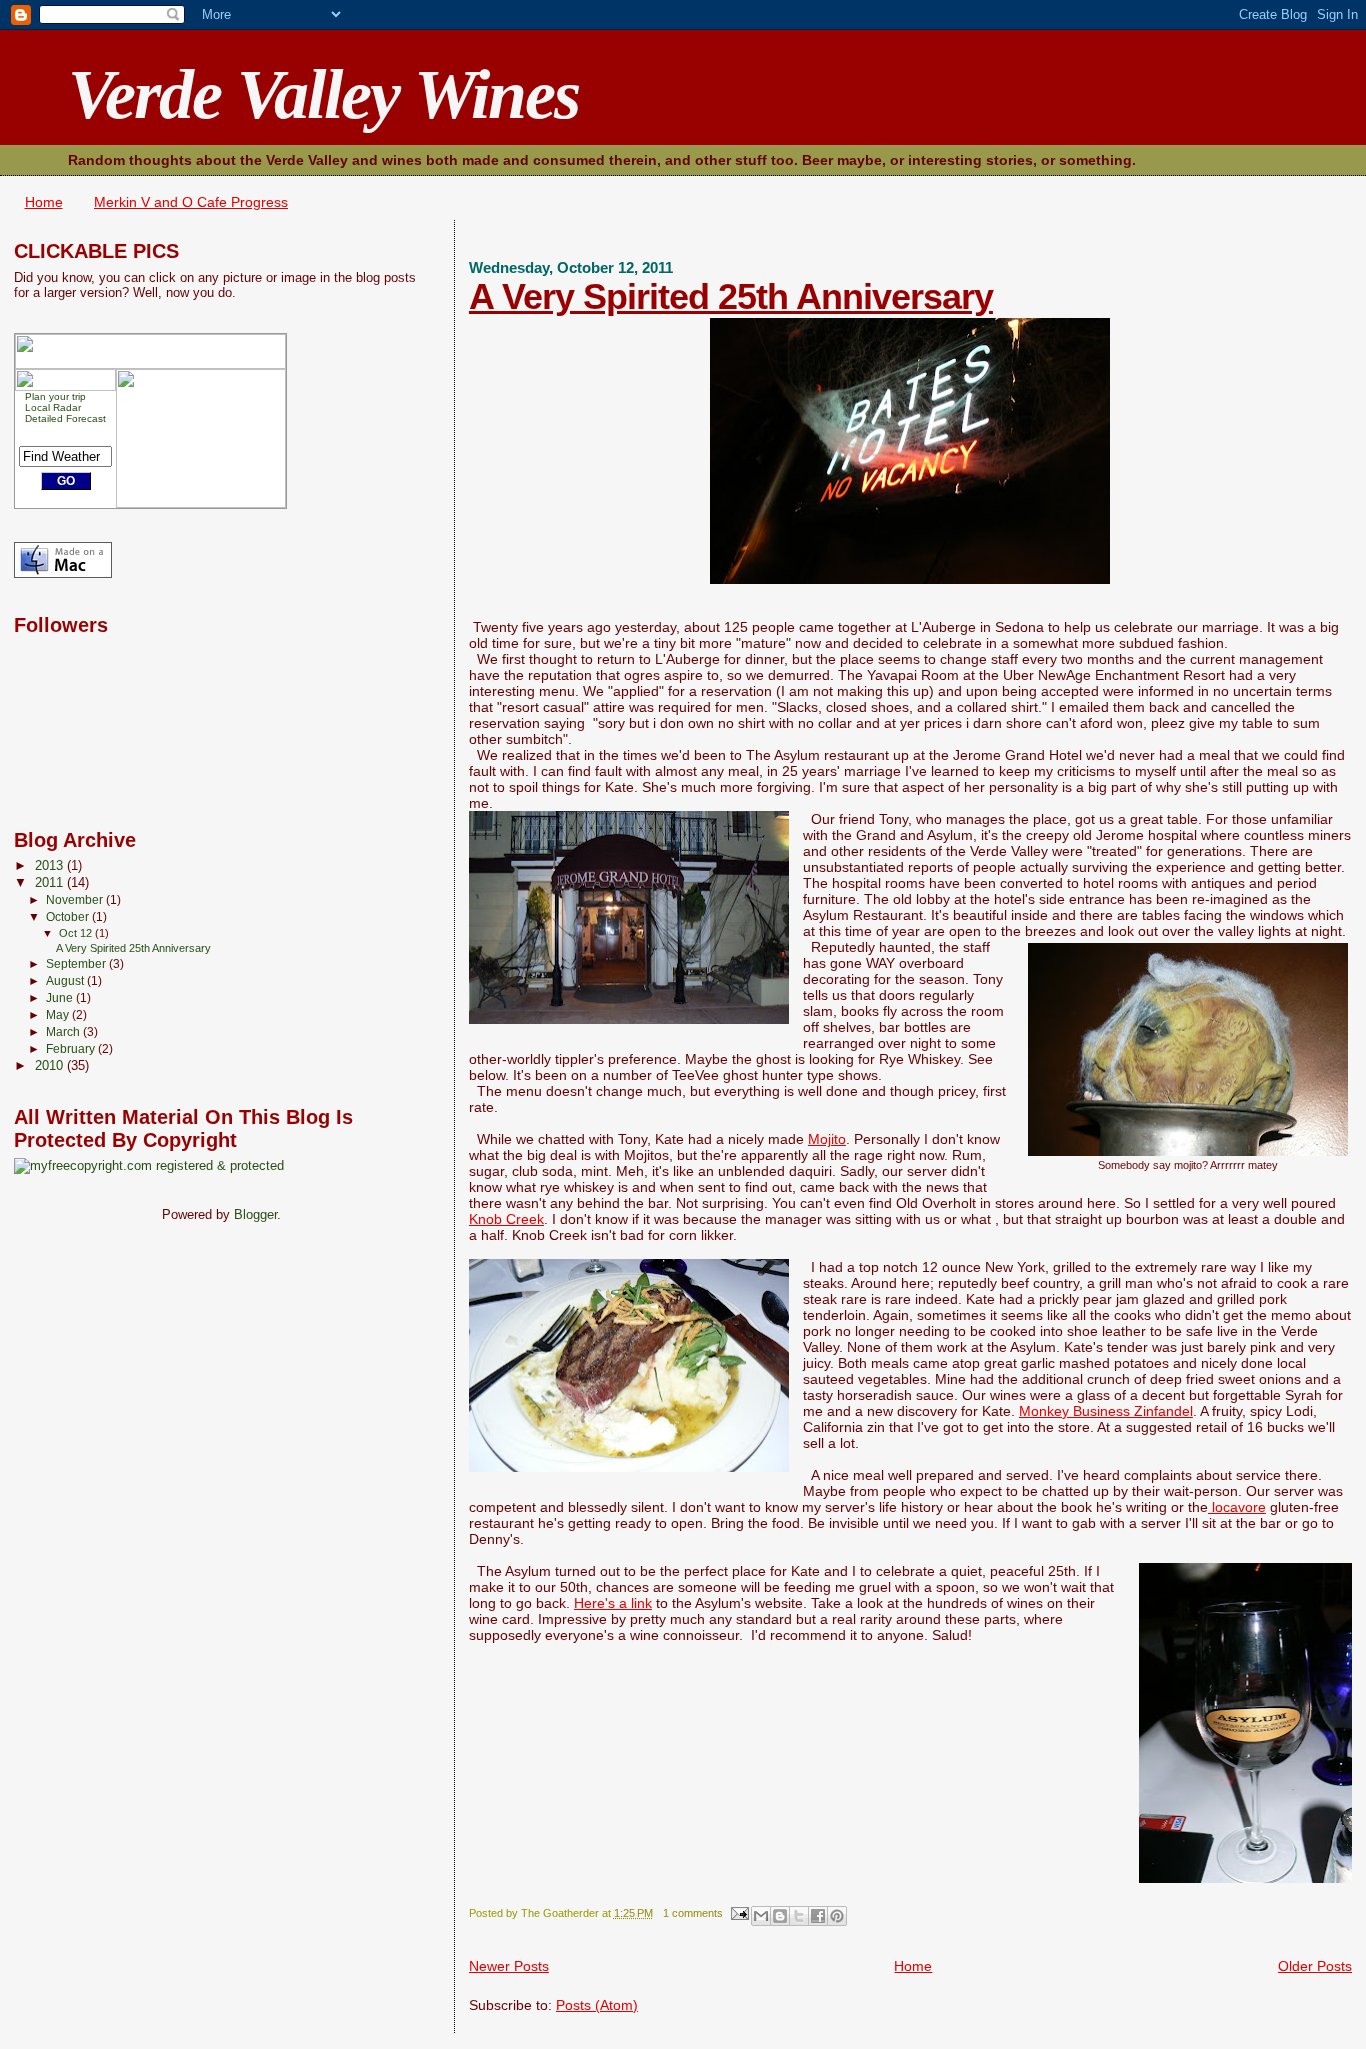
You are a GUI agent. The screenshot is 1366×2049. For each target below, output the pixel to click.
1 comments (693, 1913)
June (61, 998)
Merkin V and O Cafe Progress (191, 202)
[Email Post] (739, 1913)
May (59, 1015)
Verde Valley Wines (323, 94)
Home (44, 202)
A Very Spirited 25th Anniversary (731, 296)
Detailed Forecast (65, 418)
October (69, 917)
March (64, 1032)
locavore (1237, 1507)
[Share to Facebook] (818, 1916)
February (72, 1049)
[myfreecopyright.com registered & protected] (149, 1165)
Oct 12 (77, 933)
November (76, 900)
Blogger (255, 1214)
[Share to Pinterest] (837, 1916)
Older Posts (1315, 1966)
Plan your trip (55, 396)
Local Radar (53, 407)
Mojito (827, 1139)
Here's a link (613, 1603)
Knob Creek (506, 1219)
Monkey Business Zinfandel (1106, 1411)
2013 (51, 866)
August (66, 981)
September (77, 964)
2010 (51, 1066)
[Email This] (761, 1916)
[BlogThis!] (780, 1916)
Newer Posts (509, 1966)
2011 (51, 883)
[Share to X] (799, 1916)
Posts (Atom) (597, 2005)
